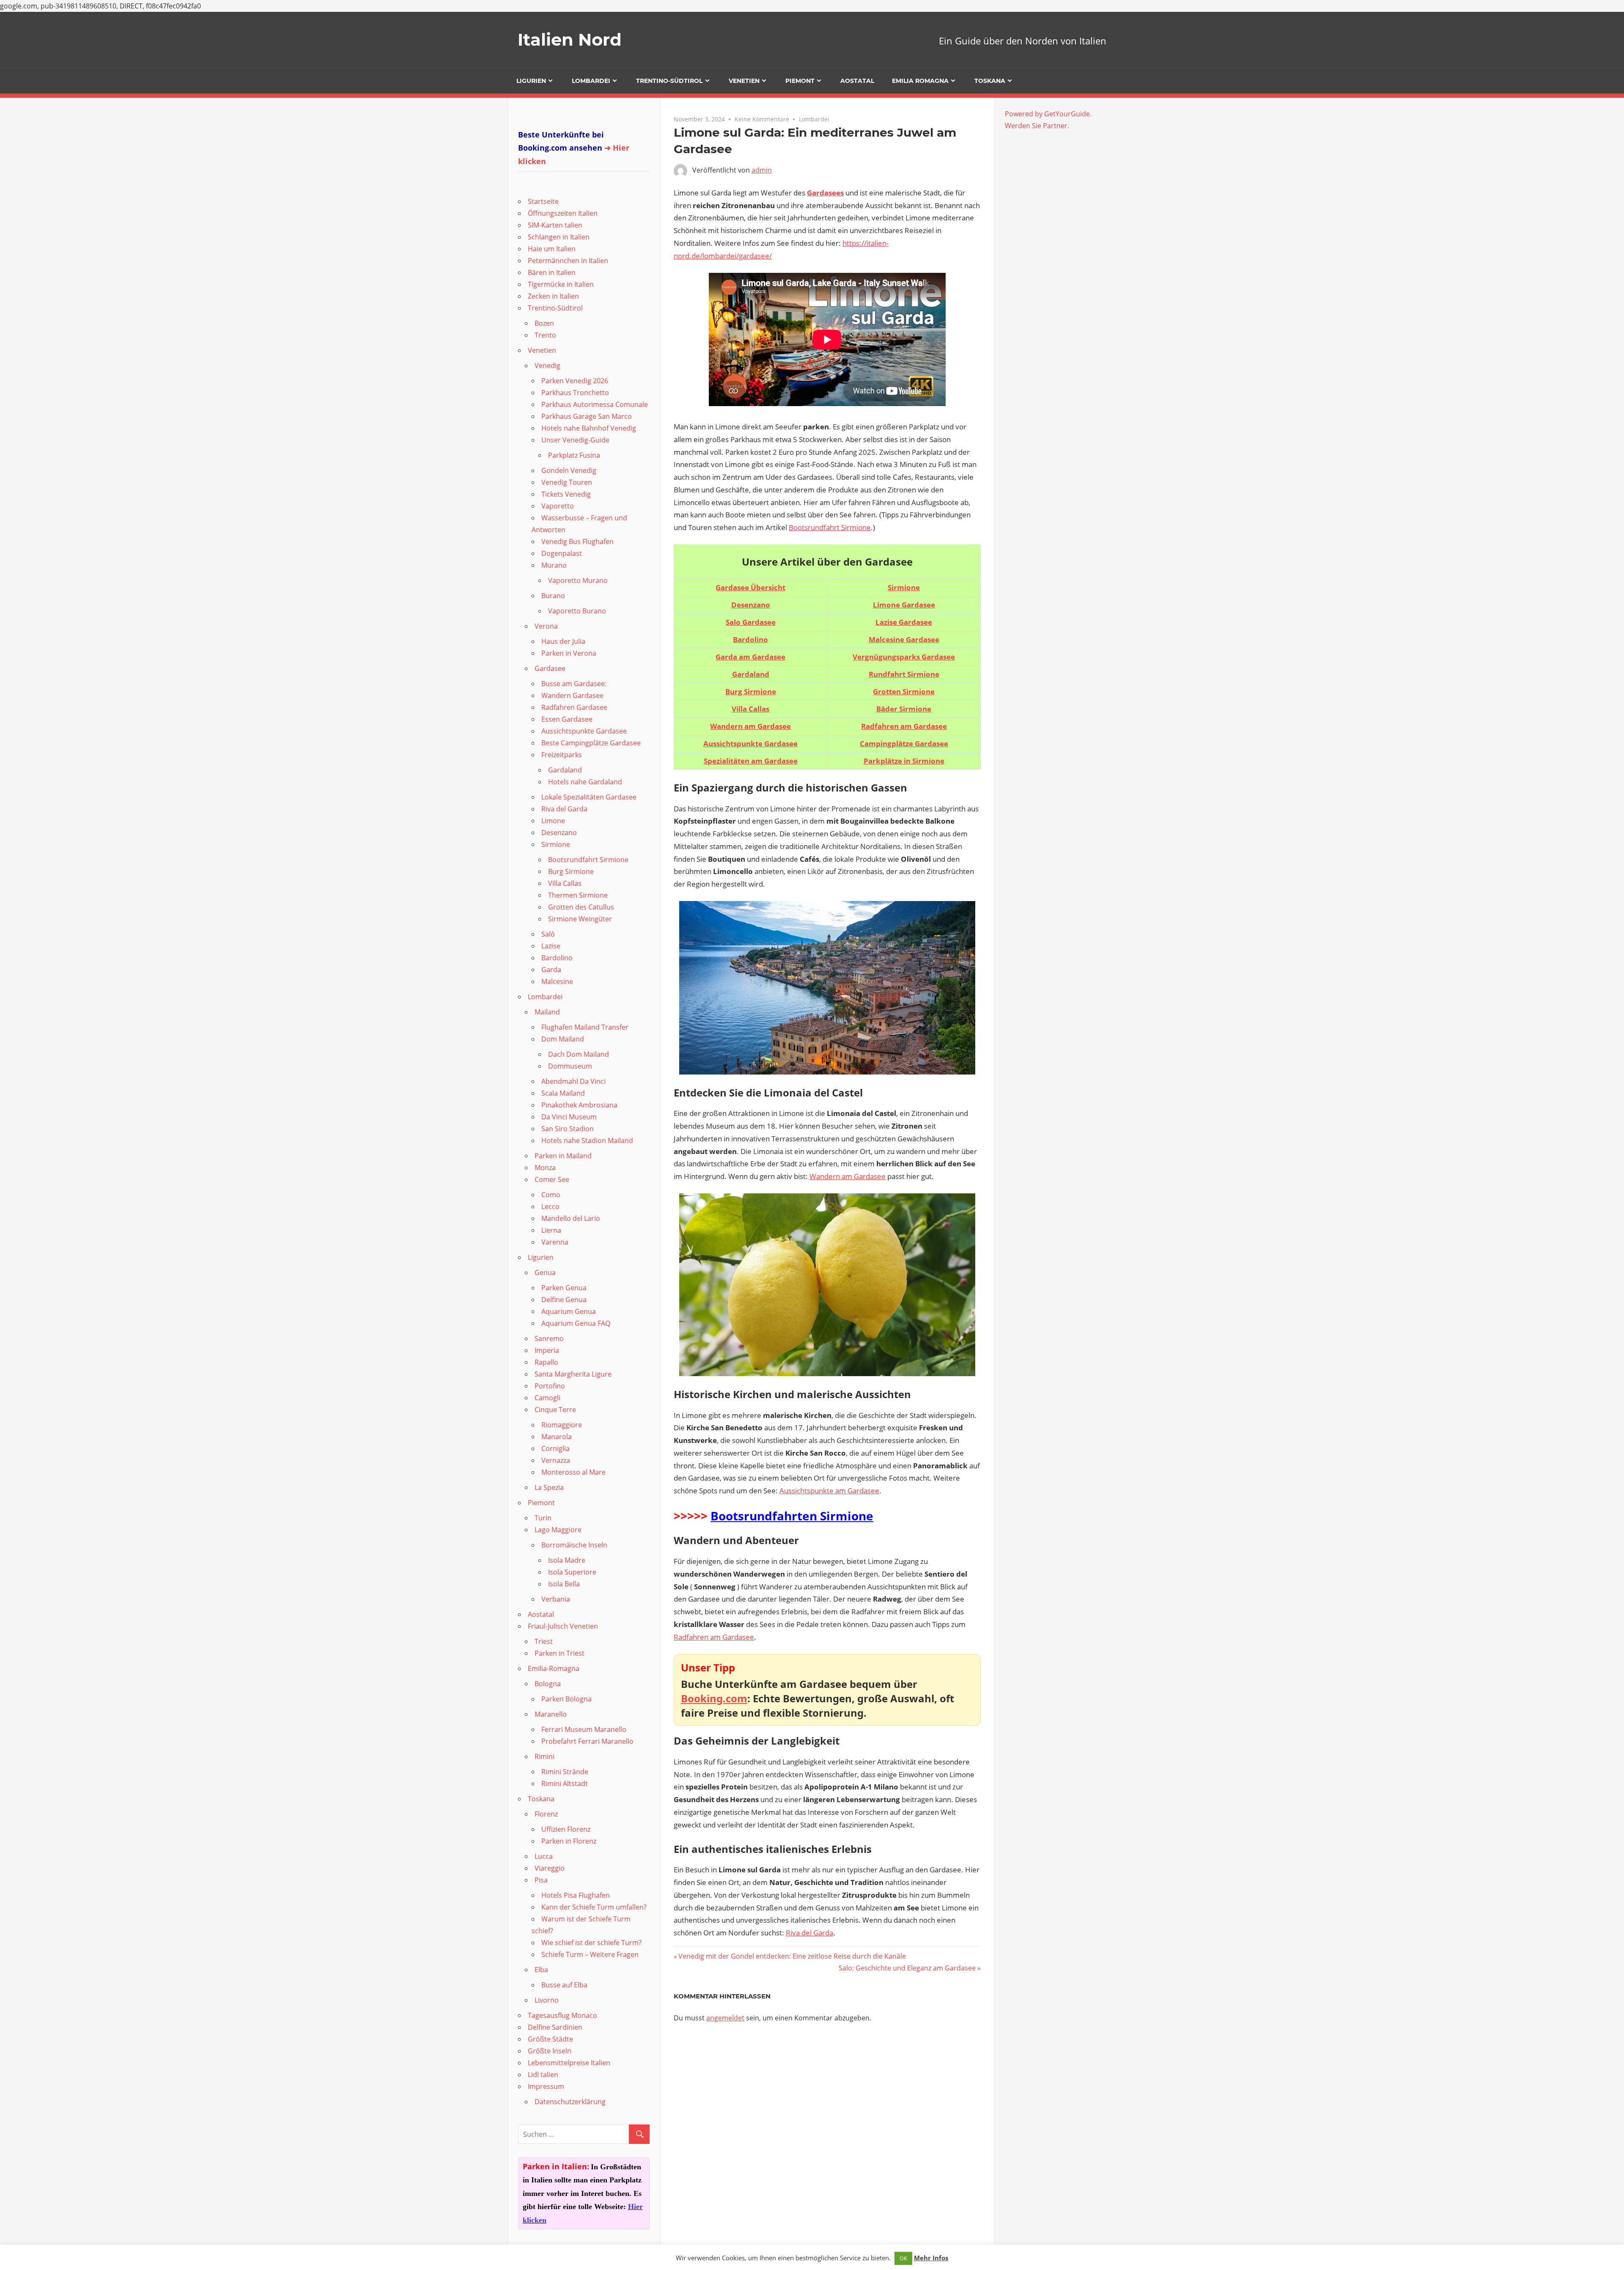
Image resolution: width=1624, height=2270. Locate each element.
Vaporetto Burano (577, 611)
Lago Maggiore (558, 1530)
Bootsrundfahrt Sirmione (830, 527)
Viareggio (550, 1868)
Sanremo (549, 1338)
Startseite (543, 201)
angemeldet (725, 2018)
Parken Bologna (566, 1699)
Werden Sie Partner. (1037, 126)
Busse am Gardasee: (574, 684)
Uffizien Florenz (566, 1829)
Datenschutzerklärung (570, 2102)
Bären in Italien (552, 272)
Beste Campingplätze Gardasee (591, 743)
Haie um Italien (552, 249)
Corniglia (556, 1448)
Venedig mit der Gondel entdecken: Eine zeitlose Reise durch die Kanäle (792, 1956)
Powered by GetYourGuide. (1048, 114)
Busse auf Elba (564, 1985)
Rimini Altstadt (565, 1784)
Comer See (552, 1179)
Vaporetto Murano (578, 580)
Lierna (551, 1230)
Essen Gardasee (567, 719)
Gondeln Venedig (569, 470)
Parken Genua (564, 1288)
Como (551, 1195)
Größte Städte (550, 2039)
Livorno (547, 2000)
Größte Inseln (550, 2051)
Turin (543, 1518)
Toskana (990, 81)
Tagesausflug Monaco (562, 2015)
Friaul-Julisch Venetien (563, 1626)
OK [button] (903, 2258)
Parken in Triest (560, 1653)
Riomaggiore (562, 1425)
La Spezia (549, 1487)
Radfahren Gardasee (574, 707)
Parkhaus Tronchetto (575, 393)
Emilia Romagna (920, 81)
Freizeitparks (562, 755)
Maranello (551, 1714)
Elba (541, 1970)
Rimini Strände (565, 1772)
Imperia (547, 1350)
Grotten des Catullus (581, 907)
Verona (546, 626)
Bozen (544, 323)
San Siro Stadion (568, 1129)
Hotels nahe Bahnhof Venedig (589, 428)
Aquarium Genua (569, 1311)
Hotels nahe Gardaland (585, 782)
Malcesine (557, 981)
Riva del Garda (809, 1933)
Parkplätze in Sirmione (904, 761)
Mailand (547, 1012)
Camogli (547, 1398)
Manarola (557, 1437)
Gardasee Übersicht (750, 587)
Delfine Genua (564, 1300)
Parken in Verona (569, 653)
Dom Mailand (563, 1039)
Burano (553, 596)
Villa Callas (565, 883)
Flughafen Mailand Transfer (585, 1027)
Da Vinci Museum (569, 1117)
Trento (545, 335)
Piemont (800, 81)
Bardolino (557, 958)
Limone (553, 821)
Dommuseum (570, 1066)
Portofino (550, 1386)
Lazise (551, 946)
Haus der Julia (563, 641)
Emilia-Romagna (554, 1668)
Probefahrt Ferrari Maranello (587, 1741)
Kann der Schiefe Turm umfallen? (594, 1907)
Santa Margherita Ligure (573, 1374)
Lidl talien (543, 2075)
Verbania (556, 1599)
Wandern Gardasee (572, 695)
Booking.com (714, 1698)
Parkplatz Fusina (574, 455)
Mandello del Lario (571, 1218)
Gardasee (550, 668)
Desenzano (559, 833)
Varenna (555, 1242)
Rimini (545, 1756)
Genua (545, 1272)
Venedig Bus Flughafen (577, 541)
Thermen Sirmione (578, 895)
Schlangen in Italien (559, 237)
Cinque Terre (555, 1410)
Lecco (550, 1206)
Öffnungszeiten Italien (563, 213)
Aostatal (857, 81)
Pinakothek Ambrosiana (579, 1105)
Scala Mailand (563, 1093)
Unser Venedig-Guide (575, 440)
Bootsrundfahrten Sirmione (792, 1516)
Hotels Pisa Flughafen (576, 1895)
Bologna (548, 1684)
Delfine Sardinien (555, 2027)
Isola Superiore (572, 1572)
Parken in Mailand (563, 1156)
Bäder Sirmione (904, 709)
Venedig (547, 366)
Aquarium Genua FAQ (576, 1323)
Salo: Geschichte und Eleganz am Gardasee (907, 1968)
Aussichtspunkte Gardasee (584, 731)
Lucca (544, 1856)
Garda (551, 970)
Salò (548, 934)
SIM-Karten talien (555, 225)
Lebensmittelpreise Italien (569, 2063)
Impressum (546, 2086)
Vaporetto (558, 506)
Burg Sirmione (571, 871)
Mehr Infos (931, 2258)
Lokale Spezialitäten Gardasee (589, 797)
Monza (545, 1168)
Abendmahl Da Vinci (573, 1081)
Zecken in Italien (553, 296)
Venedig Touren (567, 482)
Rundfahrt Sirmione (904, 674)
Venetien (744, 81)
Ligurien (531, 81)
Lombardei (591, 81)
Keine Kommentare (762, 119)
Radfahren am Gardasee (714, 1637)
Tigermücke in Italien (561, 284)
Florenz (546, 1814)
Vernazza (556, 1460)
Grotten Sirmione (904, 691)
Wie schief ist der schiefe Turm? (591, 1943)
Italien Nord (570, 40)
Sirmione (904, 587)
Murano (554, 565)
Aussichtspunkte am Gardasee (829, 1491)
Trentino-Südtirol (669, 81)
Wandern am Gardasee (848, 1176)
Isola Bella (564, 1584)
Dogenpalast (562, 553)
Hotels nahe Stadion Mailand (587, 1140)
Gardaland (565, 770)
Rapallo (546, 1362)
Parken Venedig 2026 (575, 381)
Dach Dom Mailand (579, 1054)
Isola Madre (567, 1560)
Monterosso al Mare (573, 1472)
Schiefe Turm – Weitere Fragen (590, 1954)
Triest (544, 1641)
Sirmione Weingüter (580, 919)
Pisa (541, 1880)
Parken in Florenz (569, 1841)
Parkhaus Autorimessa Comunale (595, 404)
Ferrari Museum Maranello (584, 1729)
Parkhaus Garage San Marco (587, 416)
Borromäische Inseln (574, 1545)
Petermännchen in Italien (568, 261)
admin (762, 170)
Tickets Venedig (566, 494)
